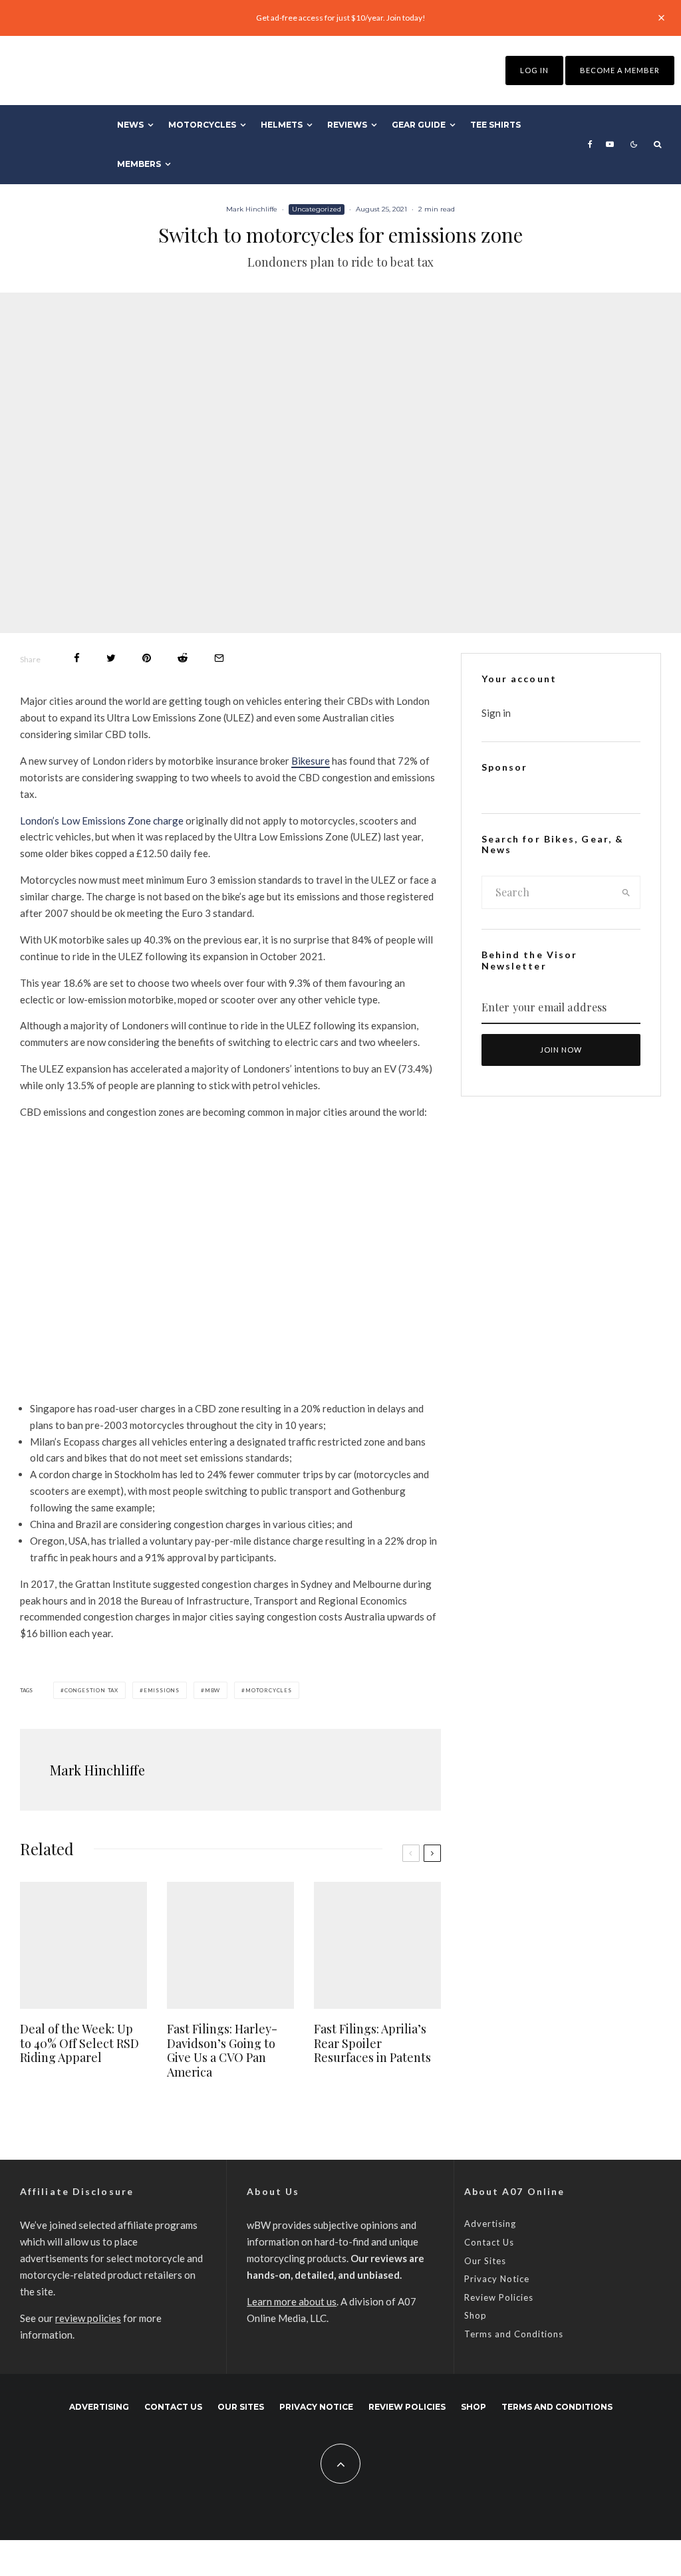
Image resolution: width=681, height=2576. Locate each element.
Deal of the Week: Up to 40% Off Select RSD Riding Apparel (79, 2044)
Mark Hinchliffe (252, 209)
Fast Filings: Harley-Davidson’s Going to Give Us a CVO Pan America (222, 2051)
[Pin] (147, 658)
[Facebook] (590, 144)
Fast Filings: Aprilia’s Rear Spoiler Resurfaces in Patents (372, 2044)
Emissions (162, 1690)
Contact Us (489, 2242)
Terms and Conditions (514, 2334)
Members (139, 164)
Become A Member (620, 70)
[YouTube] (610, 144)
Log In (534, 70)
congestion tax (91, 1690)
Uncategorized (317, 209)
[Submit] (183, 658)
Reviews (347, 125)
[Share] (77, 658)
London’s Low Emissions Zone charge (102, 821)
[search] (626, 892)
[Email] (219, 658)
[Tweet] (111, 658)
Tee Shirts (495, 125)
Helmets (282, 125)
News (130, 125)
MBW (212, 1690)
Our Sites (485, 2261)
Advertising (490, 2224)
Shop (476, 2315)
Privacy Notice (497, 2279)
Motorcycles (202, 125)
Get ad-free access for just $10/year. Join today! (341, 18)
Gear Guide (419, 125)
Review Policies (499, 2297)
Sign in (496, 713)
